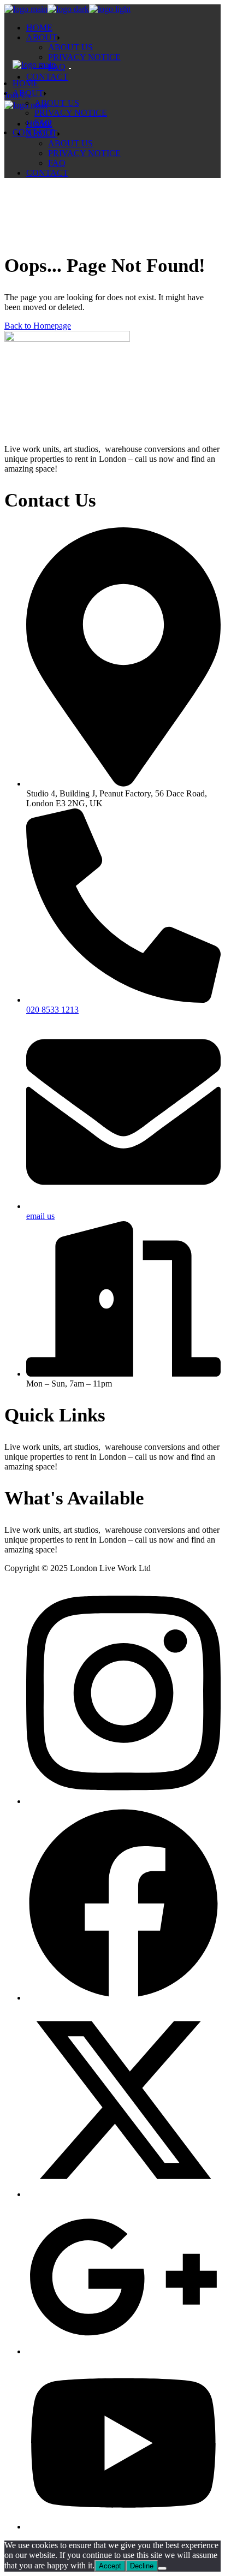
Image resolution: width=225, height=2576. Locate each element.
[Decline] (162, 2568)
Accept (110, 2566)
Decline (142, 2566)
